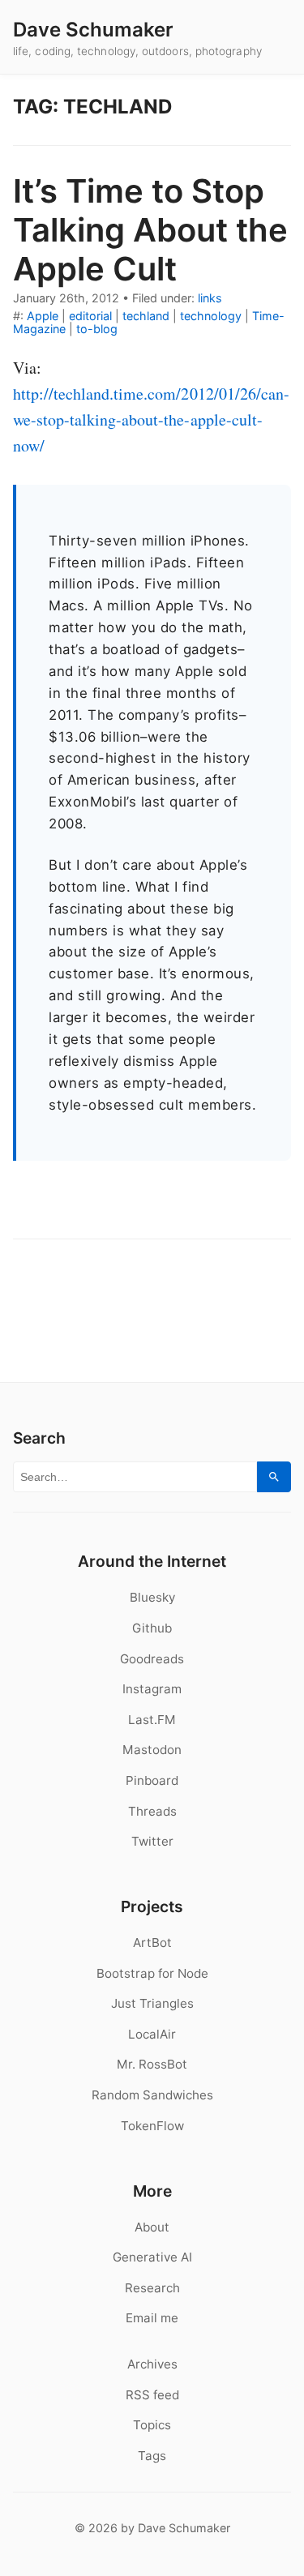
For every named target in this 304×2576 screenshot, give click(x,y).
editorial (90, 316)
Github (152, 1628)
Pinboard (152, 1780)
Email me (152, 2318)
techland (146, 316)
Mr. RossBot (152, 2064)
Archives (152, 2364)
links (210, 298)
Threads (152, 1811)
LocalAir (152, 2034)
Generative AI (152, 2257)
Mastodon (152, 1750)
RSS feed (152, 2395)
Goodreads (152, 1659)
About (152, 2227)
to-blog (97, 329)
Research (152, 2288)
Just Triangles (152, 2003)
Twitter (152, 1841)
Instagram (152, 1689)
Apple (43, 316)
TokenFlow (152, 2126)
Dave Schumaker (93, 30)
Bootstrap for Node (152, 1973)
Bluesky (152, 1597)
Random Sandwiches (152, 2095)
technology (211, 316)
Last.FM (152, 1720)
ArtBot (152, 1943)
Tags (152, 2456)
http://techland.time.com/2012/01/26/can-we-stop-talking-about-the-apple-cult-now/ (151, 419)
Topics (152, 2425)
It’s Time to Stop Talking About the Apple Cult (150, 230)
